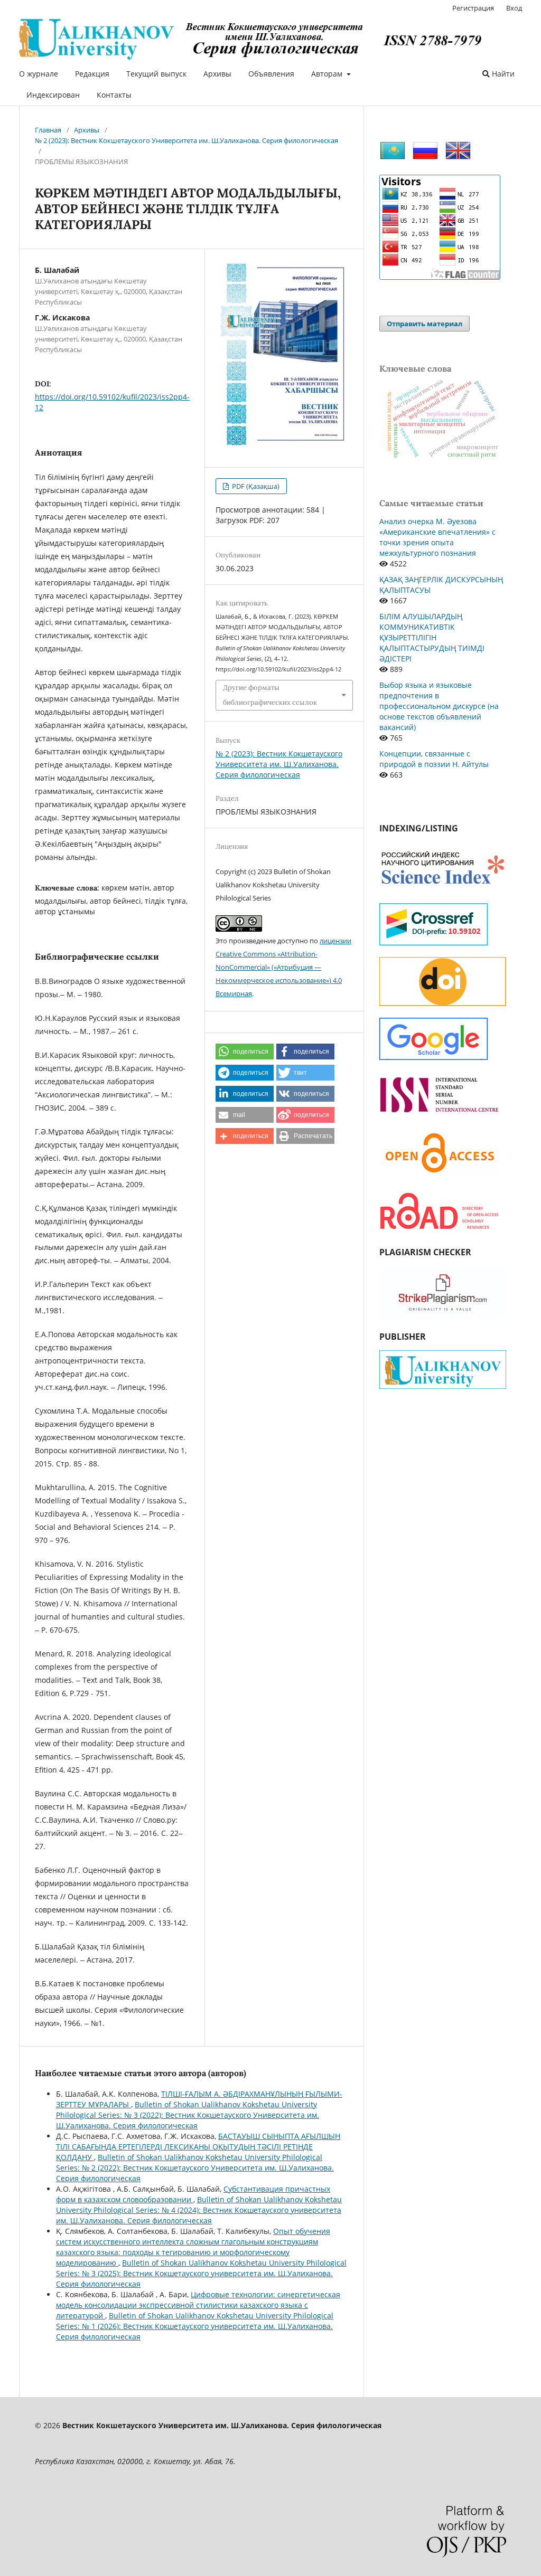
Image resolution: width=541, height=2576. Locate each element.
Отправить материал (425, 324)
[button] (245, 1052)
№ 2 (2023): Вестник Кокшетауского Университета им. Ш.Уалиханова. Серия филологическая (186, 140)
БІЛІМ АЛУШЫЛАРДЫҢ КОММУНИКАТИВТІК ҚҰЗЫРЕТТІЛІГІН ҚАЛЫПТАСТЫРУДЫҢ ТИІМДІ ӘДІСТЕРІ (432, 637)
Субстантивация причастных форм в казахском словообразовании (193, 2194)
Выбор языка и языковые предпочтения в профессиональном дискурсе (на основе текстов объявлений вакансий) (439, 706)
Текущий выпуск (156, 74)
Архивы (217, 74)
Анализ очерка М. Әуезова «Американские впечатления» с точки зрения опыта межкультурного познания (437, 537)
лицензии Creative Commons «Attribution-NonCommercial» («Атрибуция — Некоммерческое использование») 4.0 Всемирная (283, 967)
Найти (502, 74)
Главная (48, 130)
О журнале (39, 74)
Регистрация (473, 8)
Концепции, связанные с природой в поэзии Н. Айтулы (434, 759)
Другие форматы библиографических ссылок (270, 695)
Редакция (92, 74)
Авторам (328, 74)
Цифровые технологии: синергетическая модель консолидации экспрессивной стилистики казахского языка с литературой (198, 2305)
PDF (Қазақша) (255, 486)
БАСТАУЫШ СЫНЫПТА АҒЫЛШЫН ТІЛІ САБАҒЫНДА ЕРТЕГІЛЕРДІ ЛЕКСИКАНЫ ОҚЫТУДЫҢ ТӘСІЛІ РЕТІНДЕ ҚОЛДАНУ (198, 2147)
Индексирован (53, 95)
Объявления (271, 74)
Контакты (114, 95)
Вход (514, 8)
